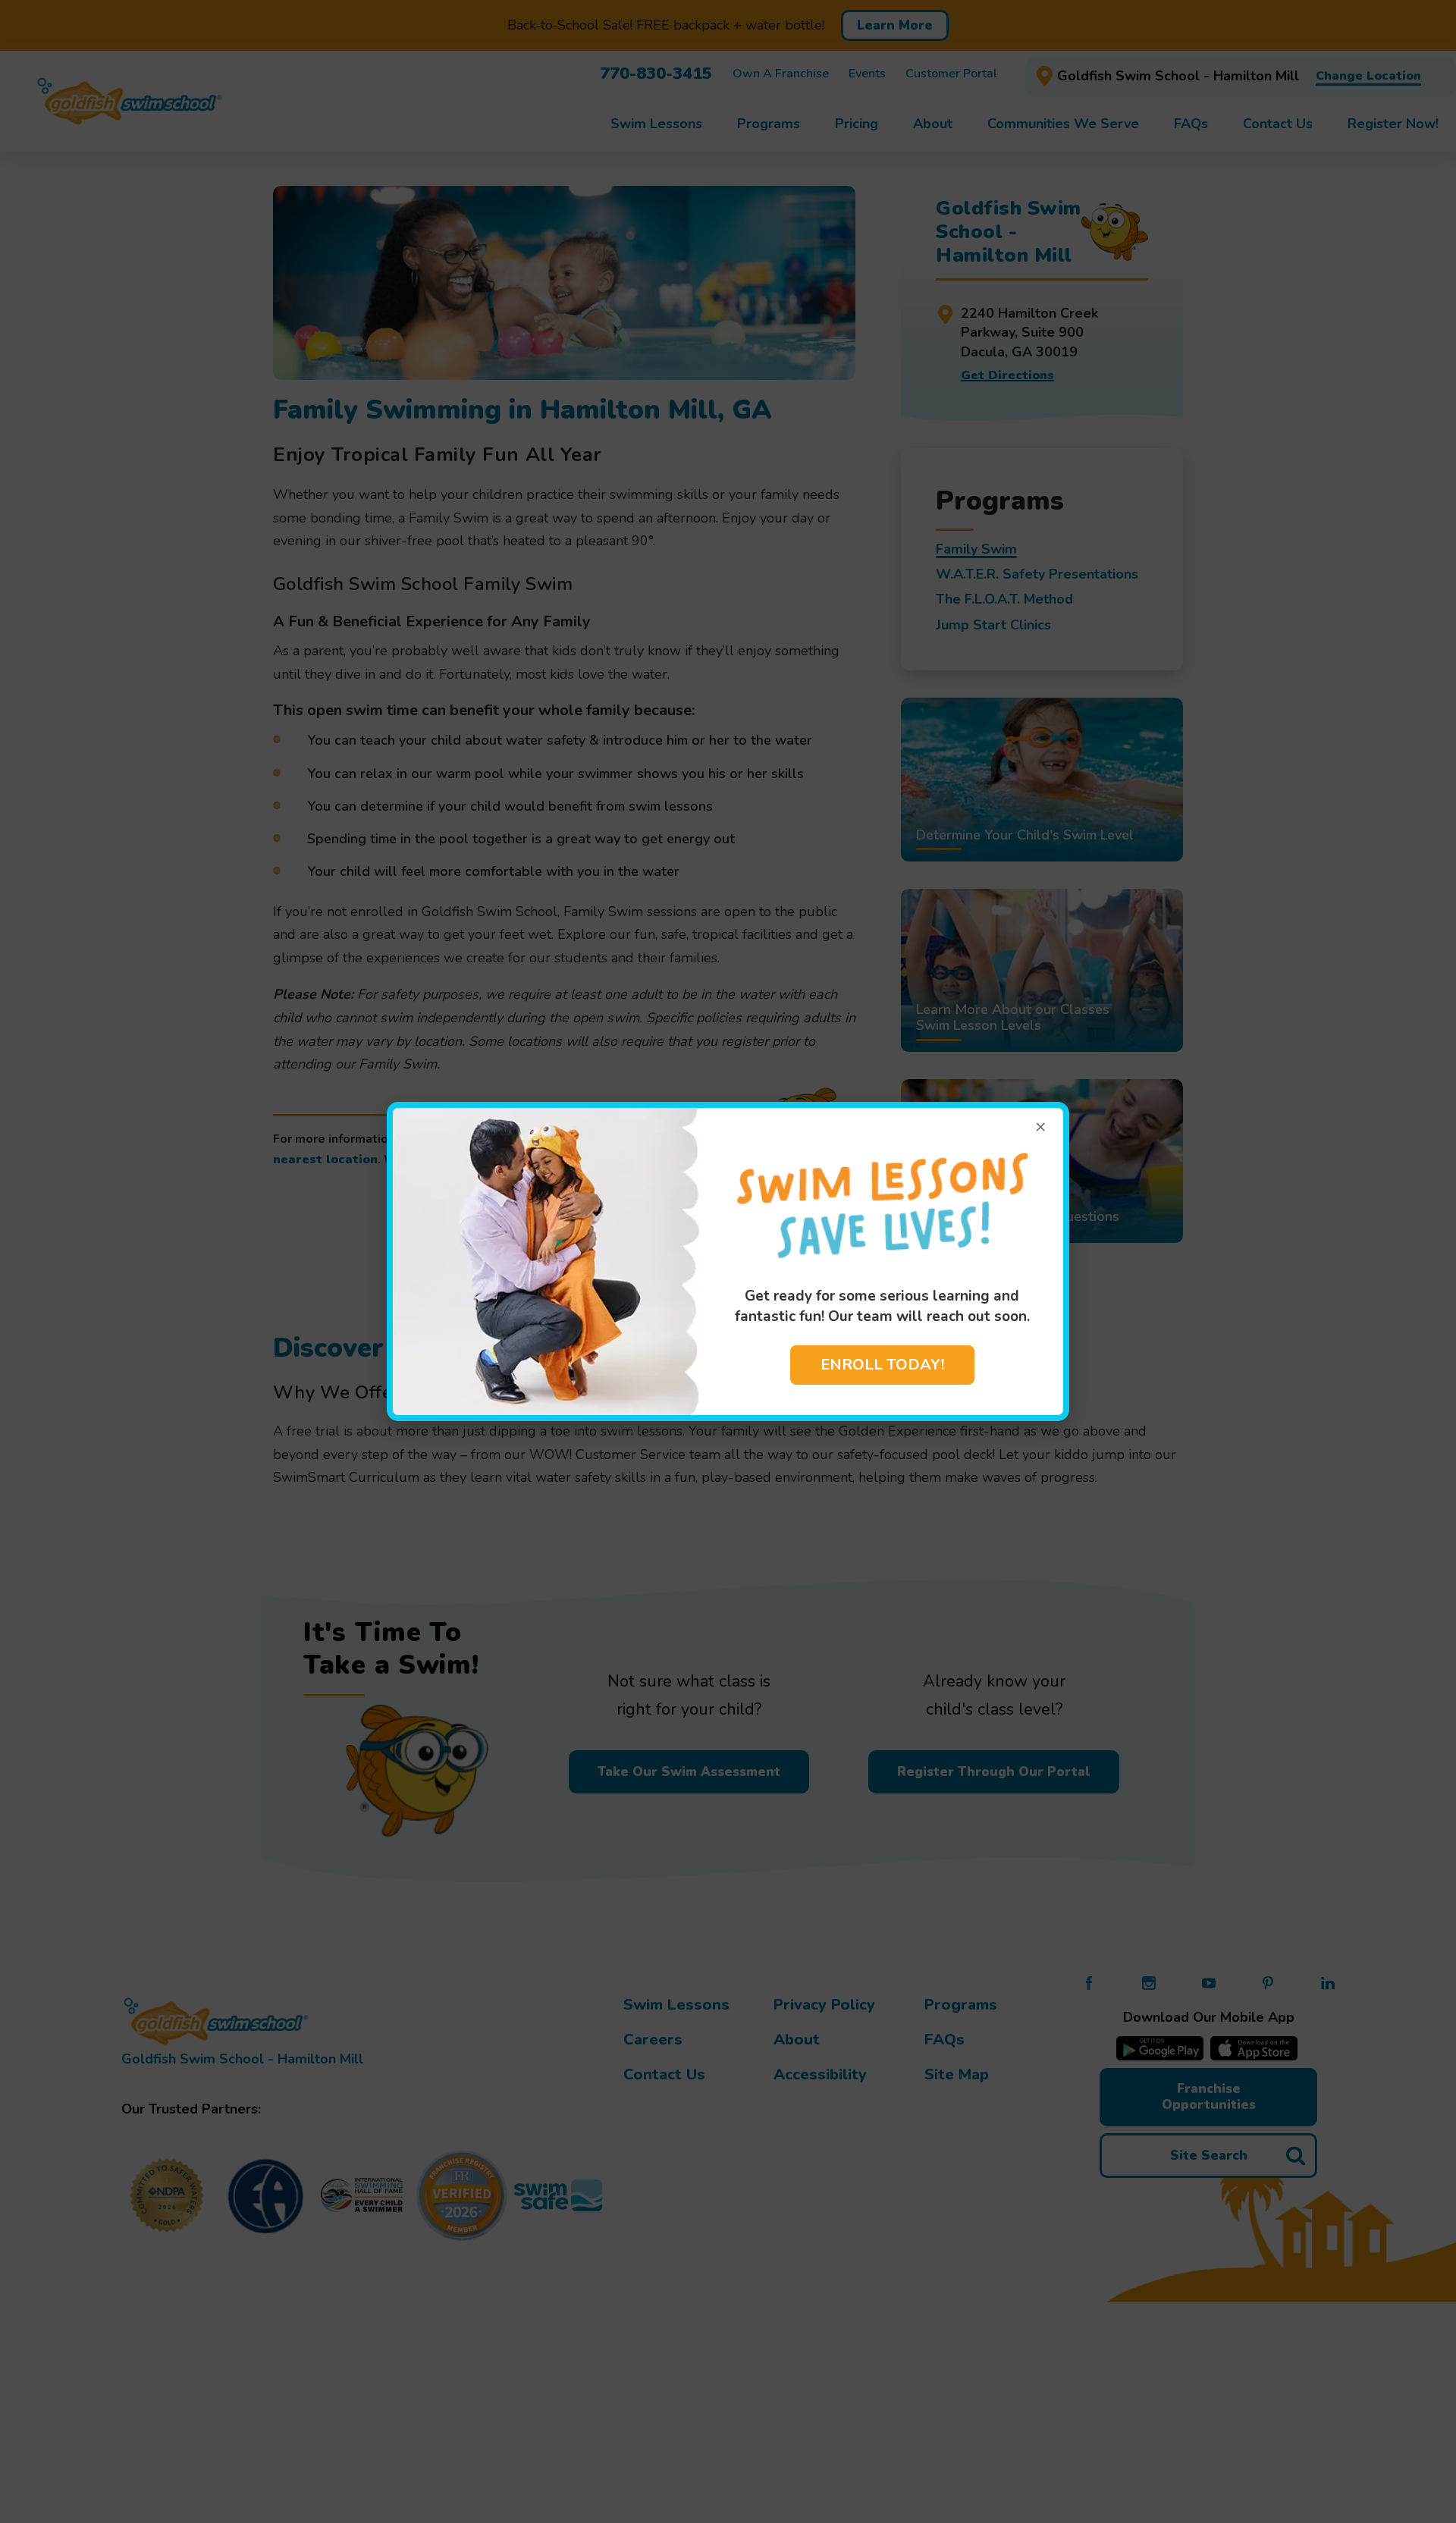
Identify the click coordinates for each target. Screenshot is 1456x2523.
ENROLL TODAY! (882, 1365)
